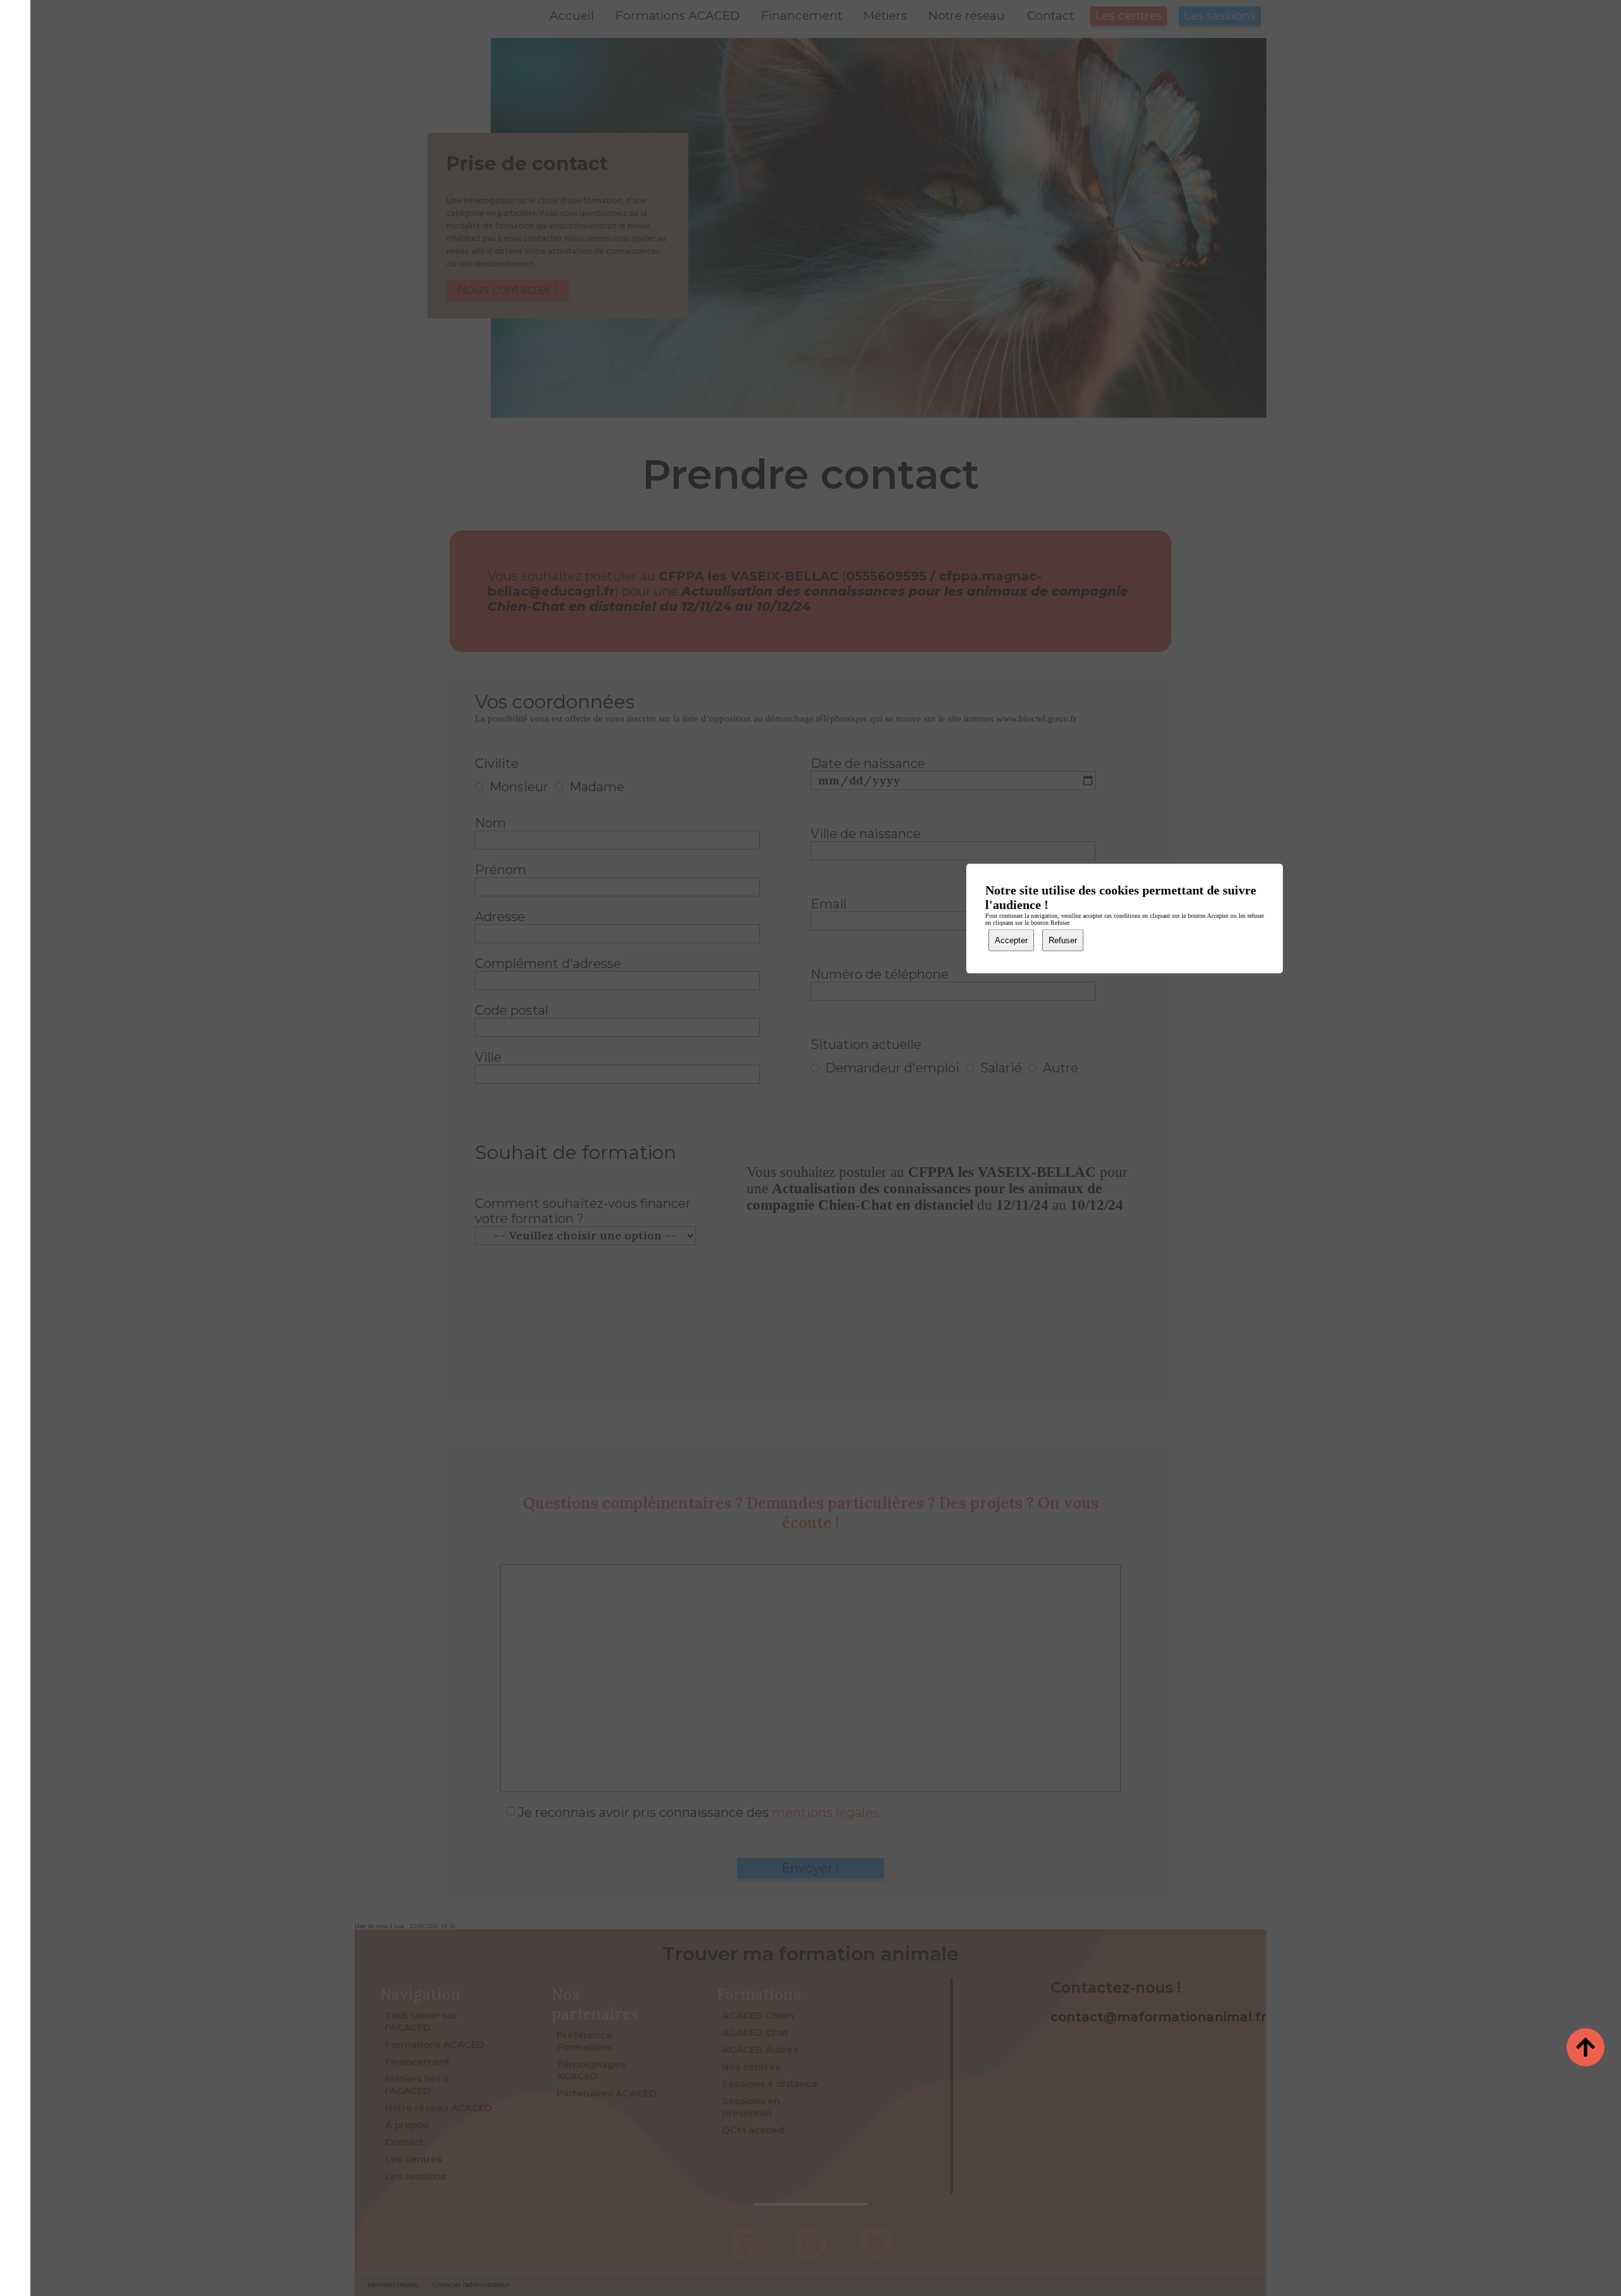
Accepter (1011, 940)
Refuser (1063, 940)
